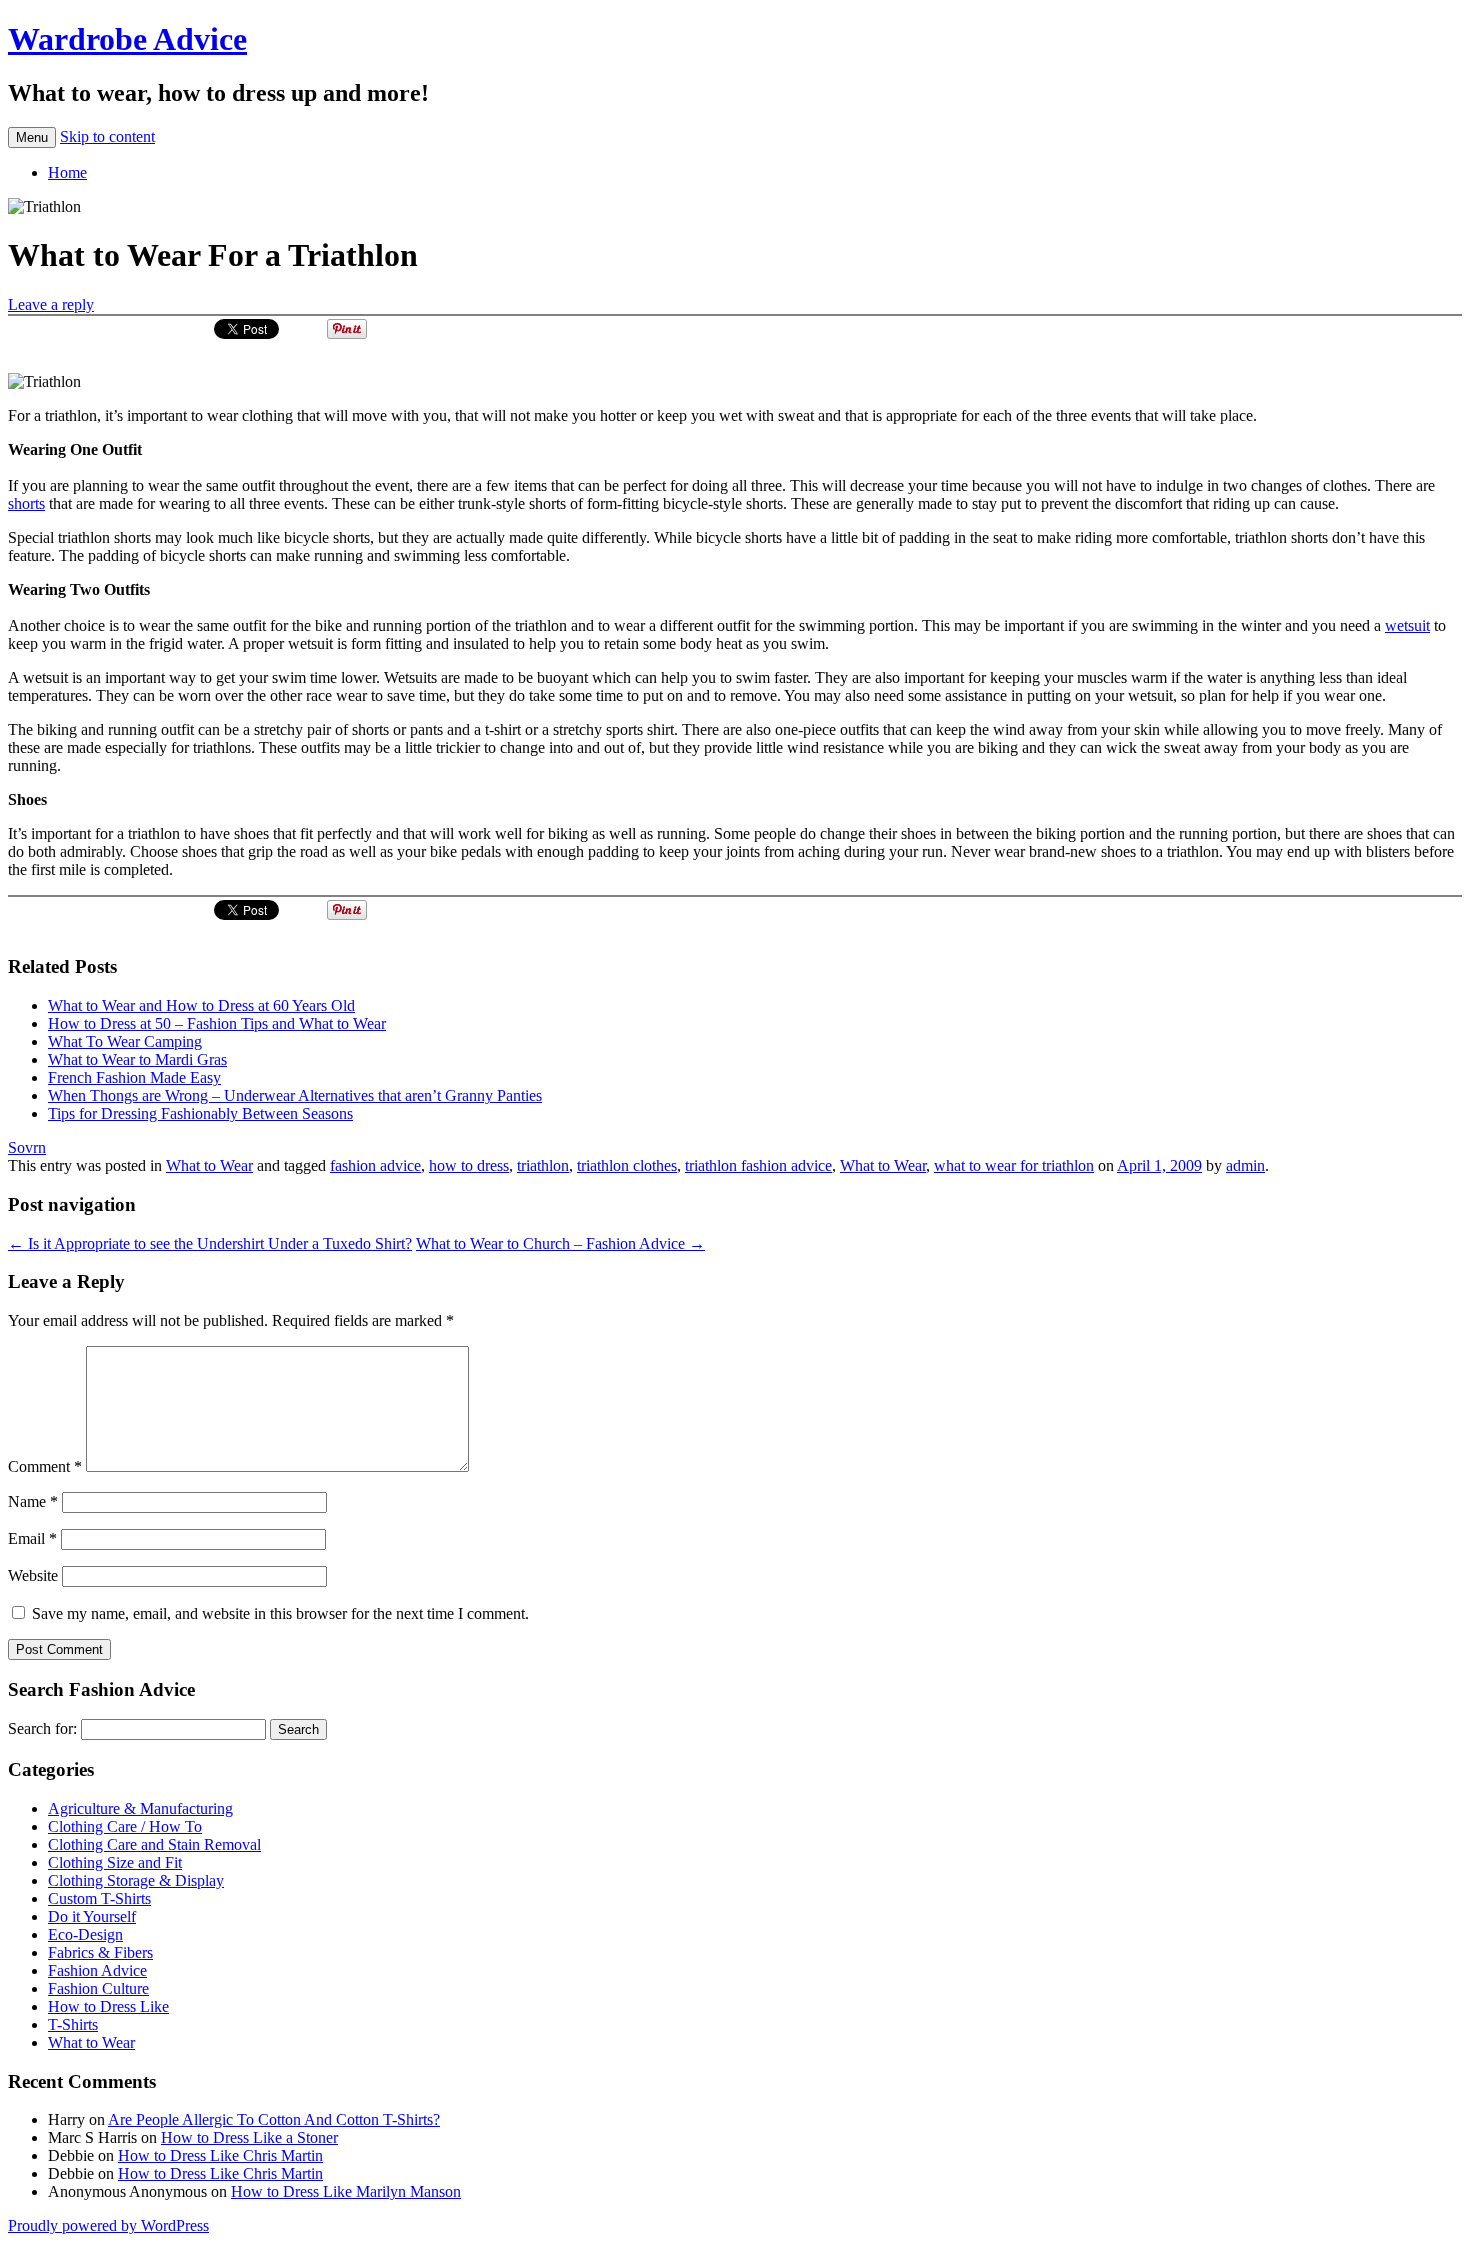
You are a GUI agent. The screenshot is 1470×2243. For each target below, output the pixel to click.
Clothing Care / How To (125, 1826)
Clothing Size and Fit (115, 1862)
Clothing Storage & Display (136, 1880)
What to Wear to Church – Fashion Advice (560, 1243)
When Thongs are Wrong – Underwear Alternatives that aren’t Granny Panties (295, 1095)
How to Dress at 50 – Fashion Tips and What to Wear (217, 1023)
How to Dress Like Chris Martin (220, 2155)
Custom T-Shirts (99, 1898)
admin (1245, 1165)
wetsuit (1407, 625)
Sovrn (27, 1147)
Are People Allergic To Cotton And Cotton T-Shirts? (274, 2119)
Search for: (42, 1728)
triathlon (543, 1165)
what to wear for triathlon (1014, 1165)
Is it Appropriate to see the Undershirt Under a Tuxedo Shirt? (210, 1243)
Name (33, 1501)
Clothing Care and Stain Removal (154, 1844)
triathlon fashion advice (758, 1165)
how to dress (469, 1165)
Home (67, 172)
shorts (26, 503)
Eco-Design (85, 1934)
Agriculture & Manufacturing (140, 1808)
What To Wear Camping (125, 1041)
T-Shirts (73, 2024)
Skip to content (107, 136)
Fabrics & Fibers (100, 1952)
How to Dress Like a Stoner (249, 2137)
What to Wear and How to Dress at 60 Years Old (201, 1005)
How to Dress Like (108, 2006)
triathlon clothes (627, 1165)
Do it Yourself (92, 1916)
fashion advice (375, 1165)
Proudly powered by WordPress (108, 2225)
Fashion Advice (97, 1970)
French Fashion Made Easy (134, 1077)
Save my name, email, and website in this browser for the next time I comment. (280, 1613)
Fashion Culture (98, 1988)
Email (32, 1538)
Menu (32, 137)
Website (33, 1575)
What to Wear (209, 1165)
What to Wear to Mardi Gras (137, 1059)
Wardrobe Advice (127, 39)
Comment (45, 1466)
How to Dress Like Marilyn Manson (346, 2191)
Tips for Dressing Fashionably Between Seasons (200, 1113)
